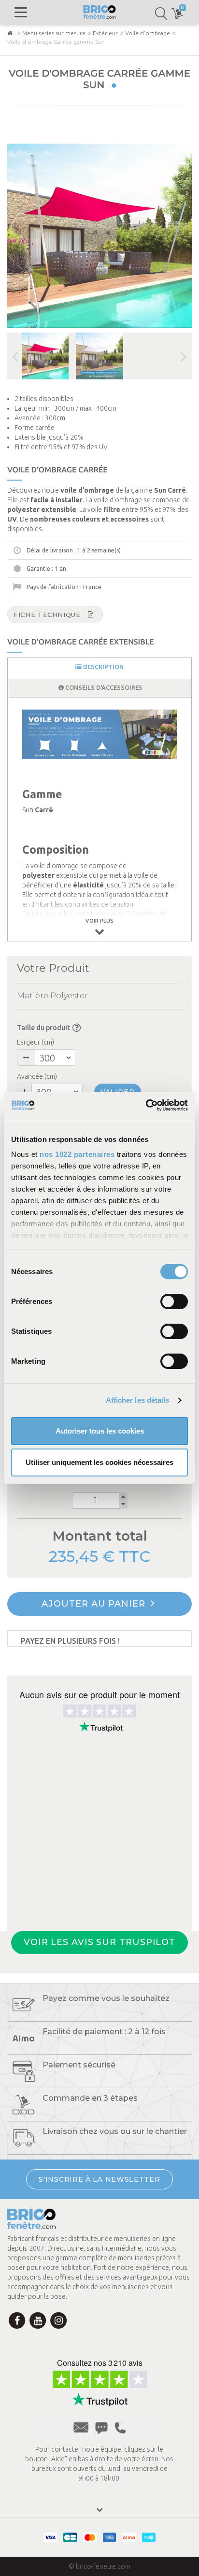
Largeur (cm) (36, 1042)
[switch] (174, 1301)
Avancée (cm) (37, 1076)
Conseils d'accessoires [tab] (103, 687)
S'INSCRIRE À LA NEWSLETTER (99, 2179)
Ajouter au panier (95, 1604)
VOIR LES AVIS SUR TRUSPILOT (99, 1942)
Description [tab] (103, 667)
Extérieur (105, 33)
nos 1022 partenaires (77, 1154)
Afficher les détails (138, 1400)
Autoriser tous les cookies (100, 1431)
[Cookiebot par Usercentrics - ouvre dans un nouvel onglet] (146, 1105)
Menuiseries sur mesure (54, 33)
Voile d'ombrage (148, 33)
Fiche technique (47, 615)
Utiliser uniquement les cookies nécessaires (99, 1462)
